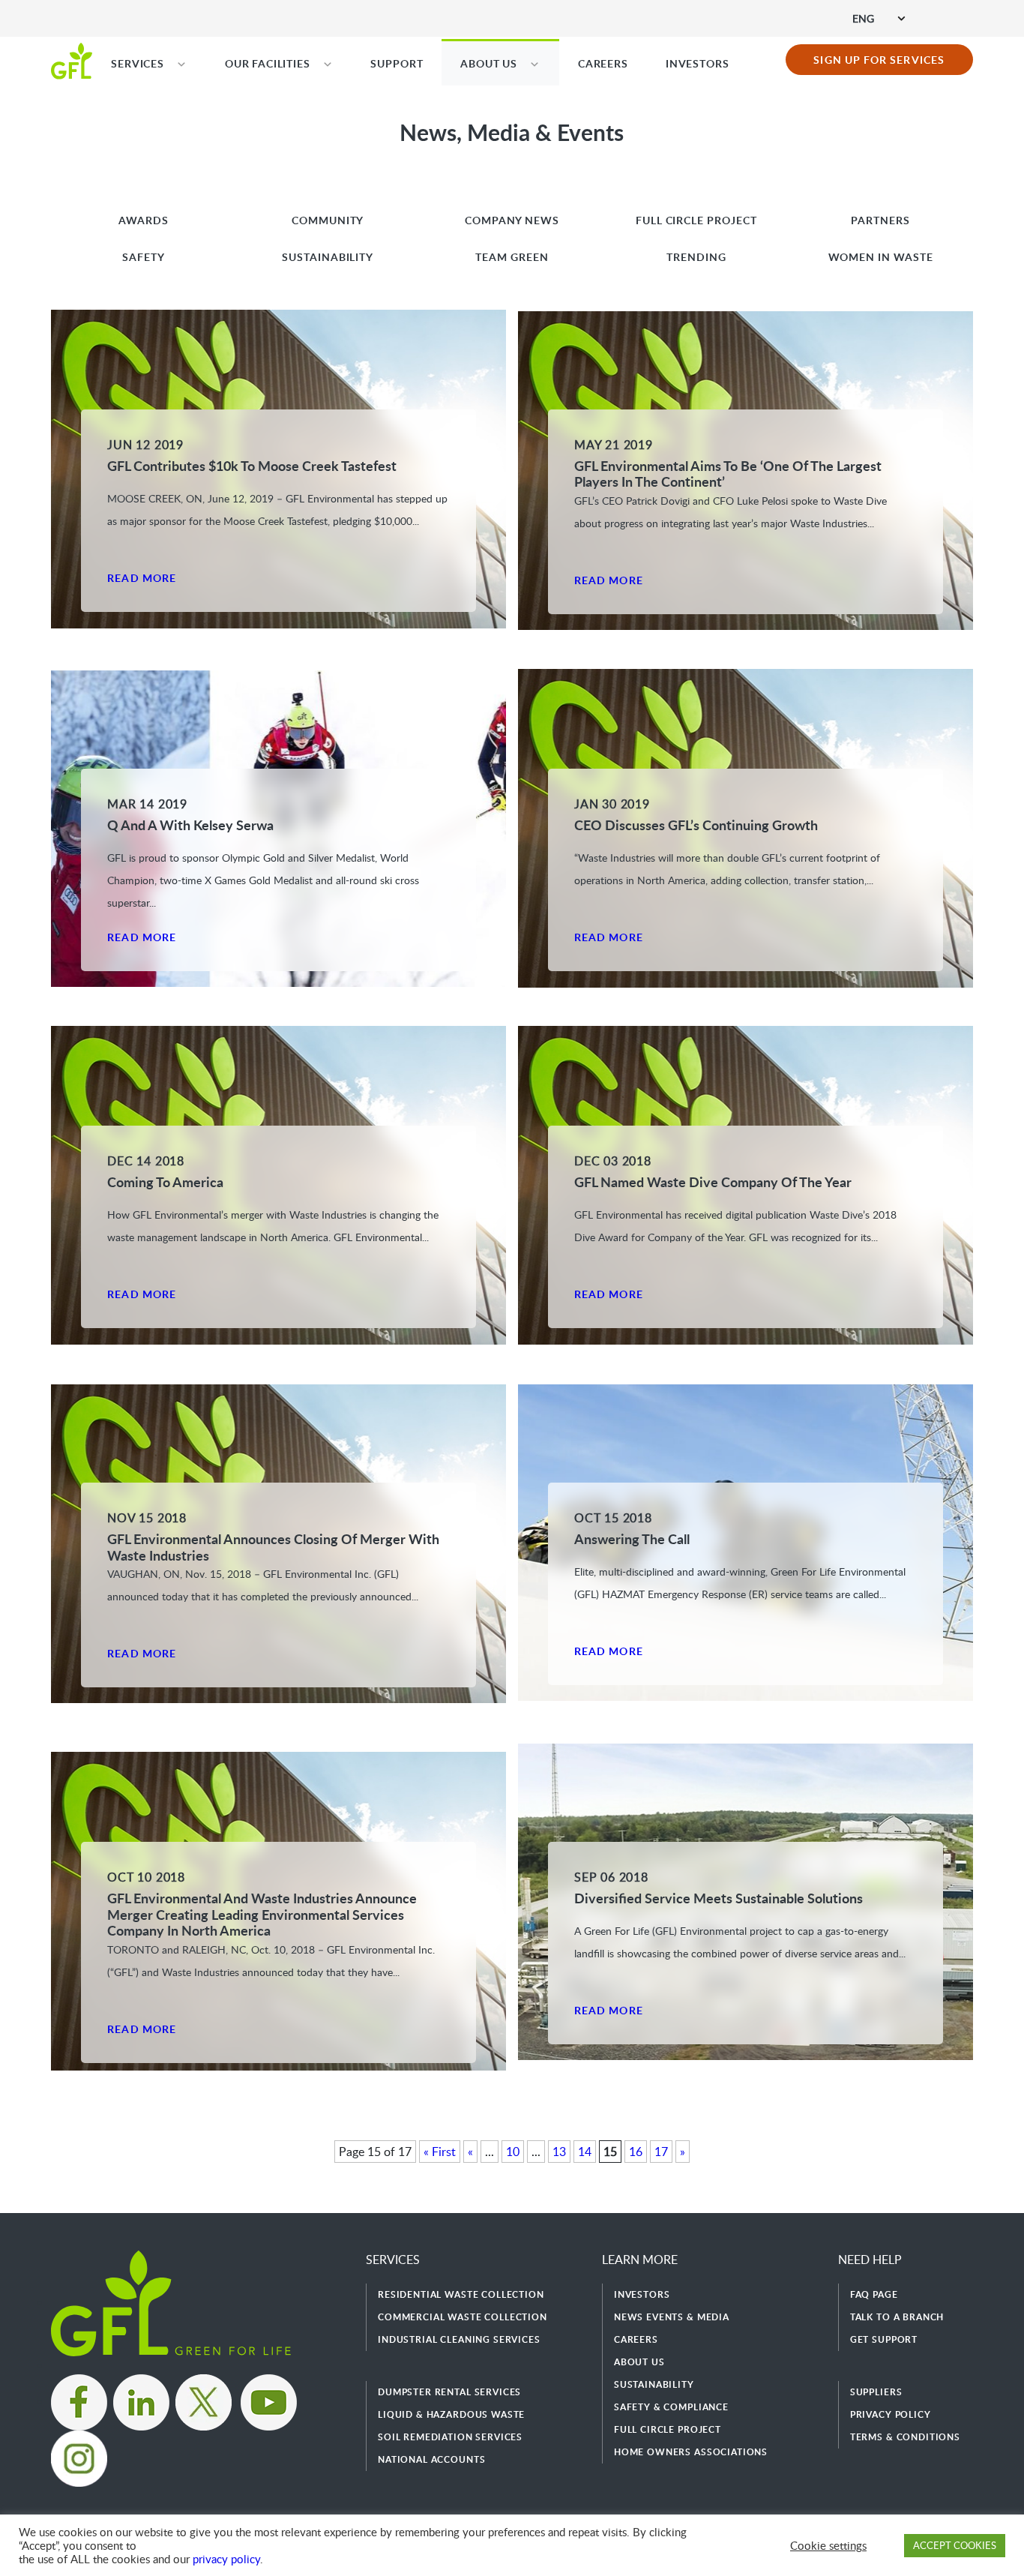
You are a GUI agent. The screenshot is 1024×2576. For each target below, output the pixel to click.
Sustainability (654, 2384)
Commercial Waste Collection (463, 2317)
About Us (639, 2362)
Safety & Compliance (671, 2407)
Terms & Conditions (905, 2437)
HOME (72, 60)
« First (440, 2152)
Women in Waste (881, 257)
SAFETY (144, 257)
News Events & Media (672, 2317)
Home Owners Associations (691, 2452)
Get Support (884, 2339)
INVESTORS (698, 63)
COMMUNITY (328, 220)
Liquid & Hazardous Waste (451, 2414)
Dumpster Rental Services (449, 2392)
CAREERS (603, 63)
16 (636, 2152)
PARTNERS (880, 220)
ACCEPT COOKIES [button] (955, 2545)
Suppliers (876, 2392)
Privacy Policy (891, 2414)
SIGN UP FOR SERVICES (879, 60)
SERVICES (138, 63)
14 (585, 2152)
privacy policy (226, 2559)
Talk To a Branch (897, 2317)
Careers (636, 2339)
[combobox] (879, 18)
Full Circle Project (696, 220)
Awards (144, 220)
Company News (512, 220)
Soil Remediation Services (450, 2437)
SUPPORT (397, 63)
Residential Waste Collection (461, 2294)
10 (513, 2152)
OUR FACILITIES (268, 63)
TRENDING (696, 257)
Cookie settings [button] (828, 2545)
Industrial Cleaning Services (459, 2339)
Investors (642, 2294)
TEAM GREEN (512, 257)
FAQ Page (874, 2294)
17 (661, 2152)
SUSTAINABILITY (328, 257)
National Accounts (431, 2459)
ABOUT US (489, 63)
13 (559, 2152)
